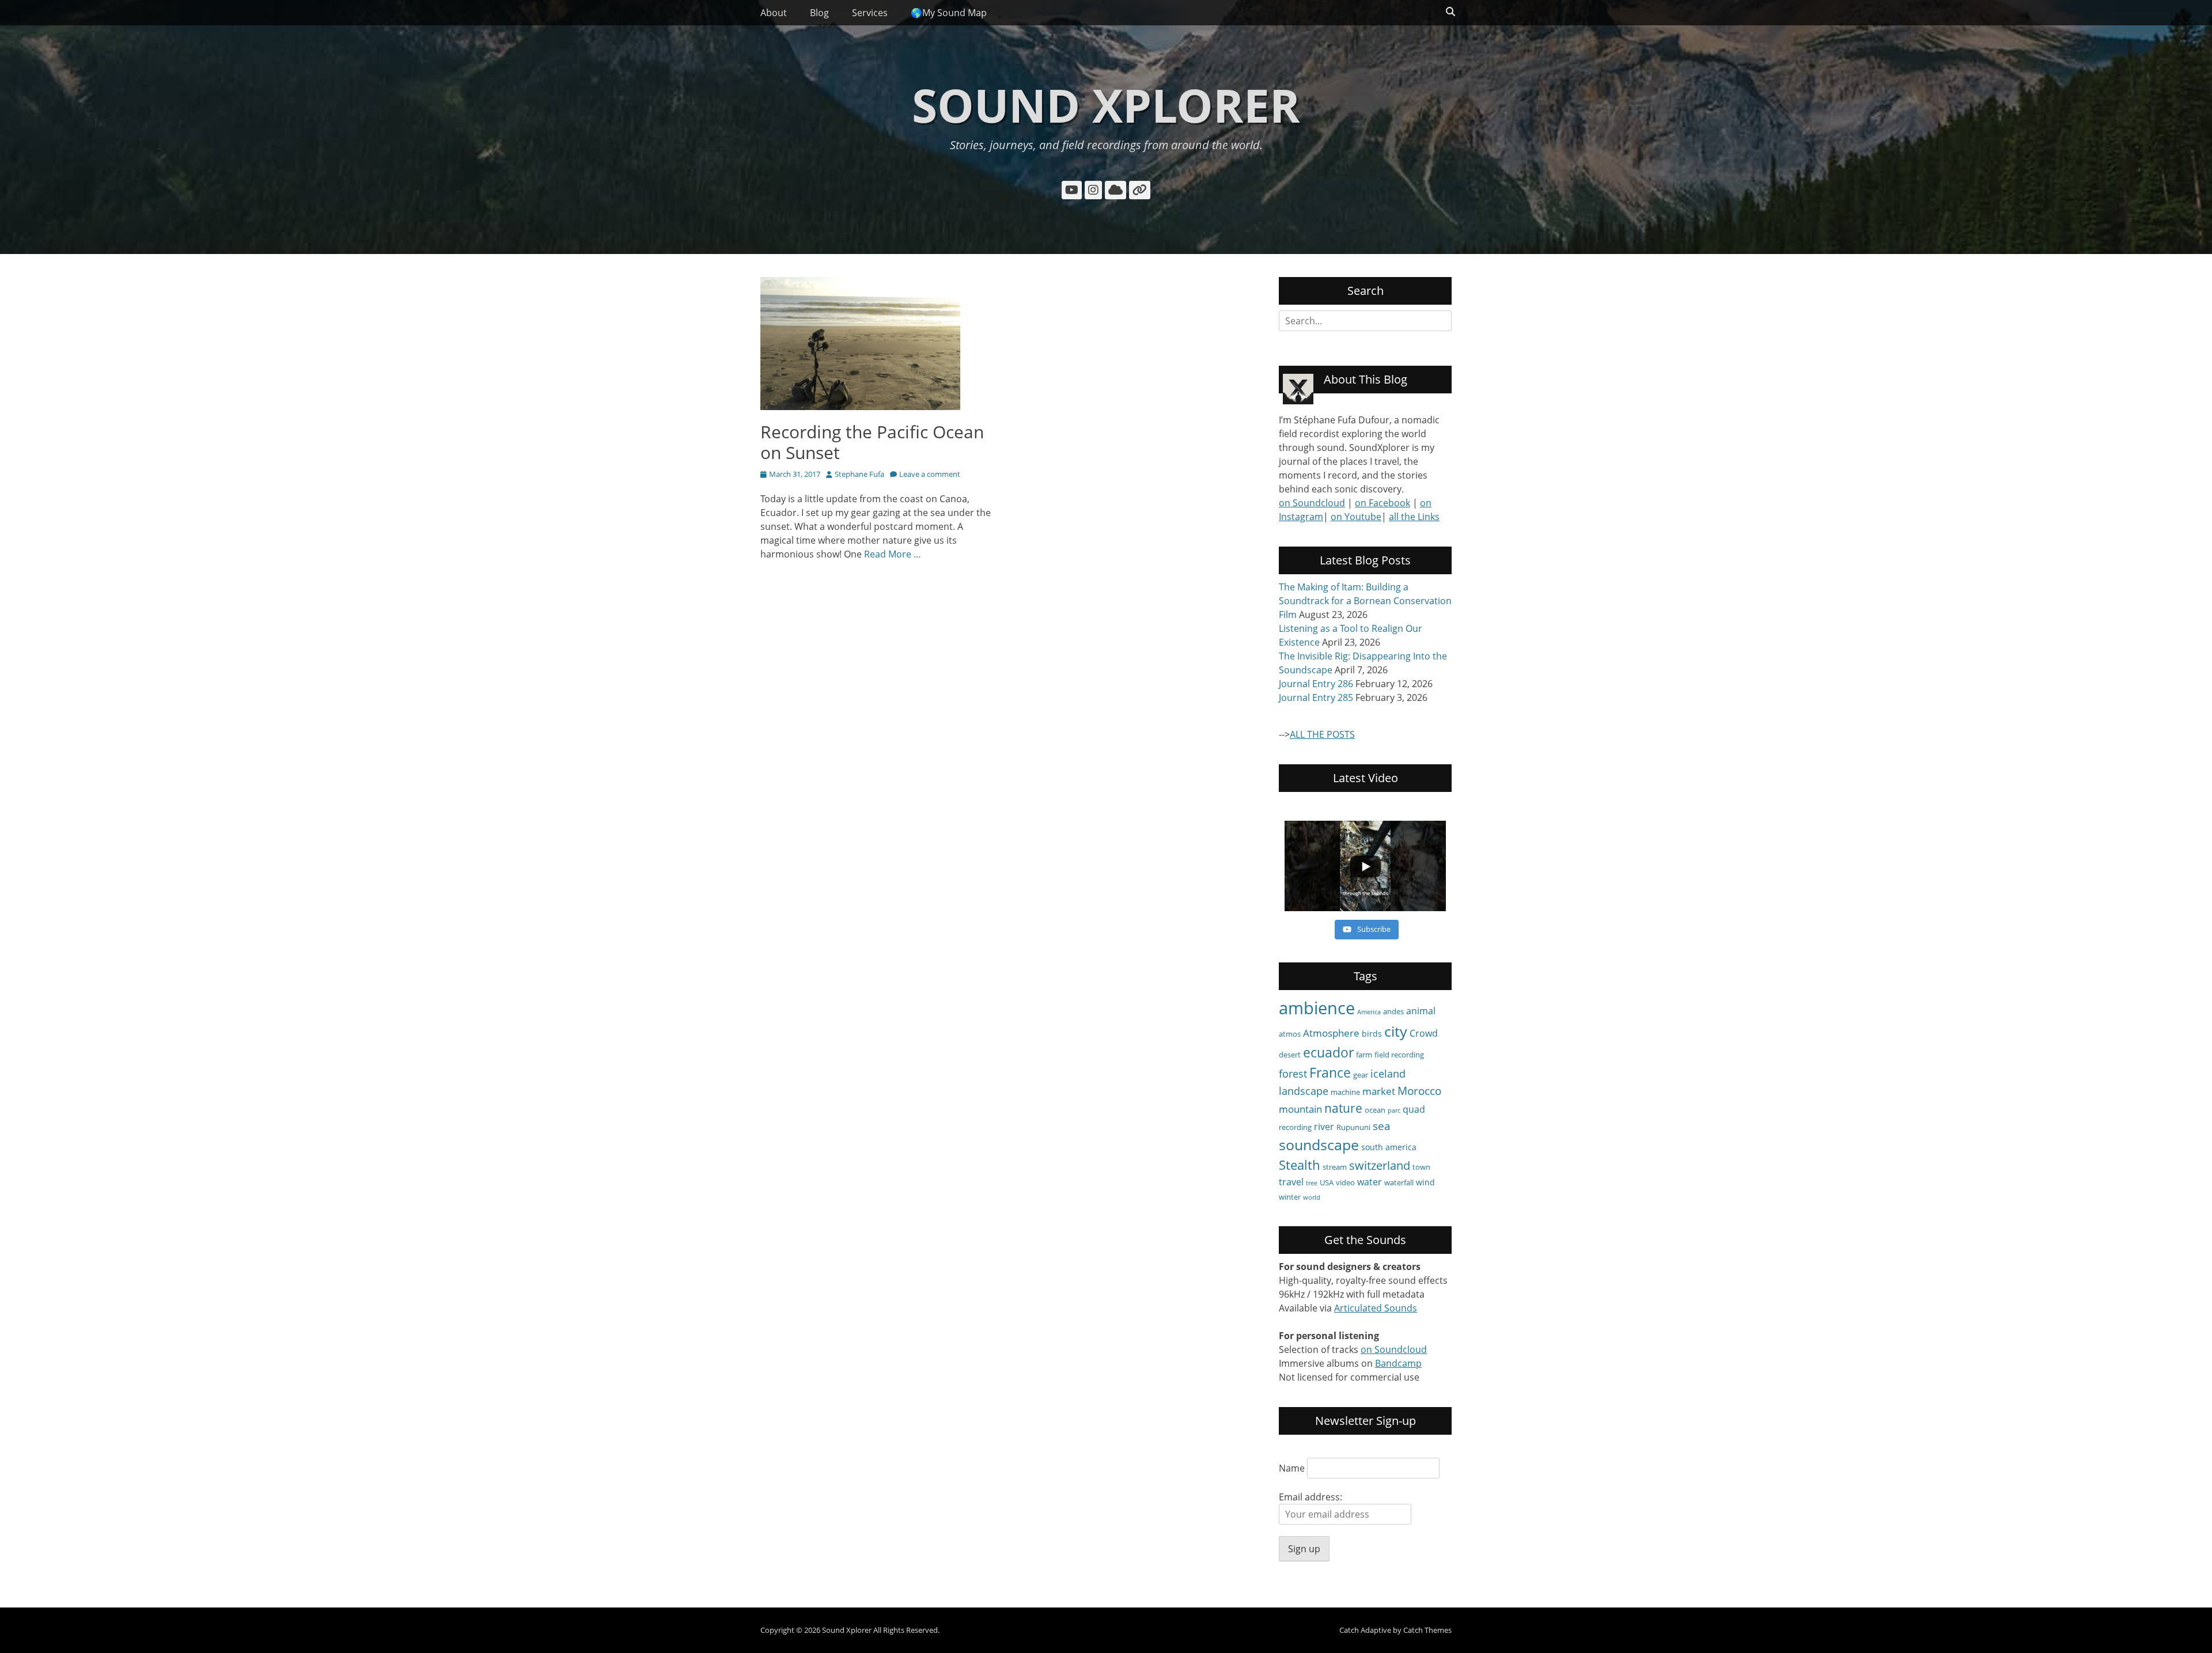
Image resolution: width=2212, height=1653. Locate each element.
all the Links (1414, 517)
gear (1361, 1075)
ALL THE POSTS (1322, 734)
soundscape (1319, 1145)
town (1421, 1167)
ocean (1375, 1110)
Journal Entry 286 (1316, 684)
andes (1393, 1011)
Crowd (1424, 1033)
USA (1327, 1182)
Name (1292, 1468)
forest (1293, 1074)
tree (1312, 1183)
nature (1343, 1108)
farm (1364, 1055)
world (1312, 1197)
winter (1290, 1197)
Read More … (893, 554)
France (1330, 1072)
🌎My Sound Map (949, 13)
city (1396, 1031)
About (774, 13)
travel (1291, 1182)
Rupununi (1353, 1127)
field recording (1399, 1055)
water (1370, 1182)
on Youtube (1356, 517)
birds (1372, 1034)
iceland (1388, 1074)
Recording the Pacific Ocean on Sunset (872, 442)
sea (1382, 1126)
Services (870, 13)
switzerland (1380, 1165)
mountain (1300, 1109)
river (1324, 1127)
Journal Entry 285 (1316, 697)
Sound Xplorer (1106, 105)
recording (1295, 1127)
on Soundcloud (1312, 503)
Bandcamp (1398, 1363)
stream (1335, 1167)
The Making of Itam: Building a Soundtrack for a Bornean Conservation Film (1365, 601)
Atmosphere (1331, 1033)
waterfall (1399, 1182)
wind (1425, 1182)
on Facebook (1382, 503)
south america (1389, 1147)
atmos (1290, 1034)
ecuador (1328, 1052)
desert (1290, 1055)
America (1369, 1012)
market (1379, 1091)
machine (1345, 1092)
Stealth (1300, 1165)
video (1345, 1182)
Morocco (1419, 1091)
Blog (819, 13)
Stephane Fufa (859, 474)
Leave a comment (930, 474)
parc (1394, 1110)
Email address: (1310, 1497)
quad (1414, 1109)
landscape (1304, 1091)
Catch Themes (1427, 1630)
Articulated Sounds (1376, 1308)
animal (1421, 1011)
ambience (1317, 1008)
